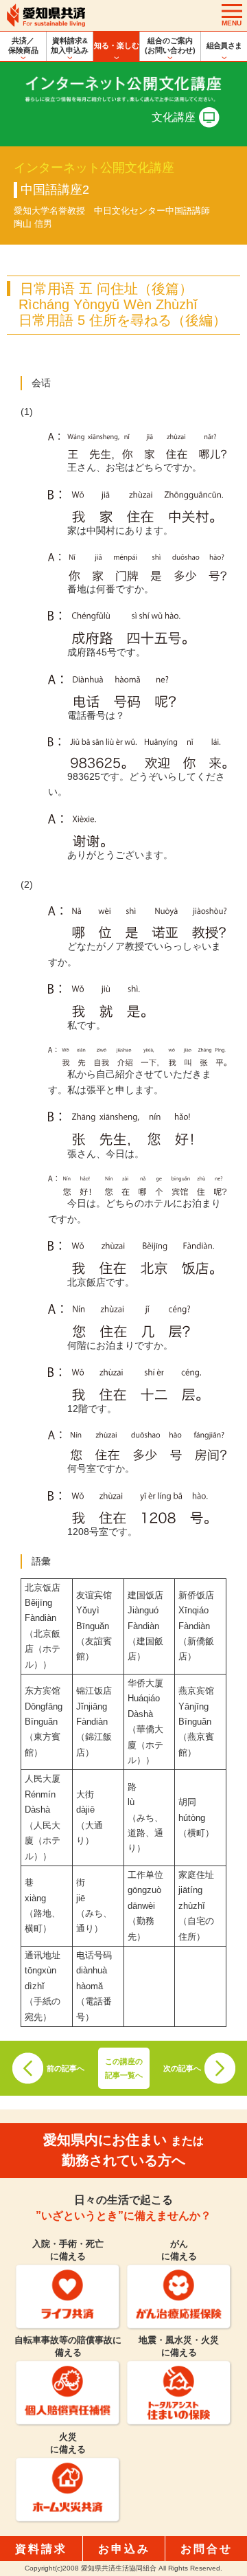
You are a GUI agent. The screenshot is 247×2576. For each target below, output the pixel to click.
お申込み (124, 2549)
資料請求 (41, 2549)
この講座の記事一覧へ (124, 2068)
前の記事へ (66, 2068)
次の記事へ (182, 2068)
